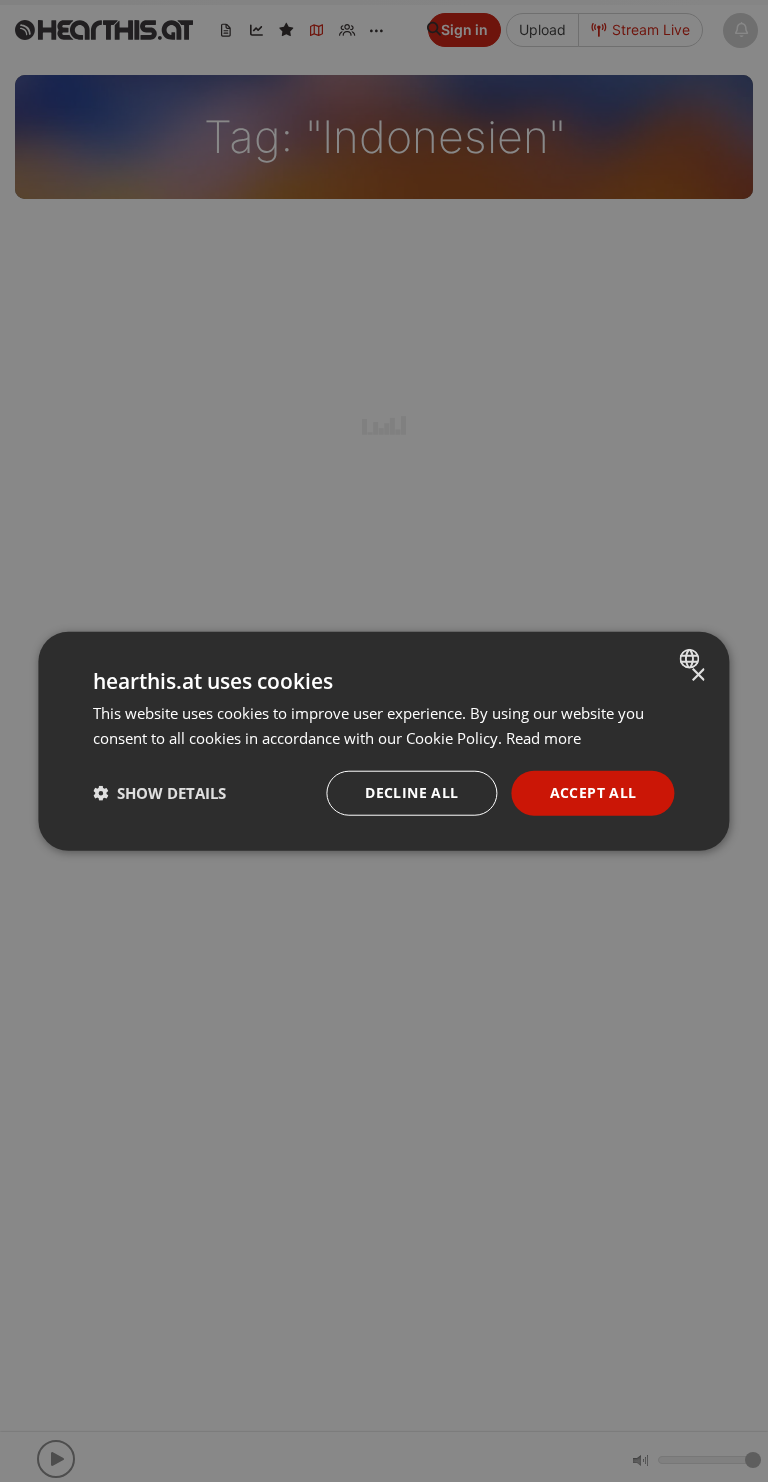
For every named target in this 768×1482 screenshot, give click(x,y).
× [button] (697, 675)
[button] (159, 793)
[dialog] (383, 741)
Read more (543, 738)
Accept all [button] (593, 792)
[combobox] (692, 659)
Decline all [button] (411, 792)
